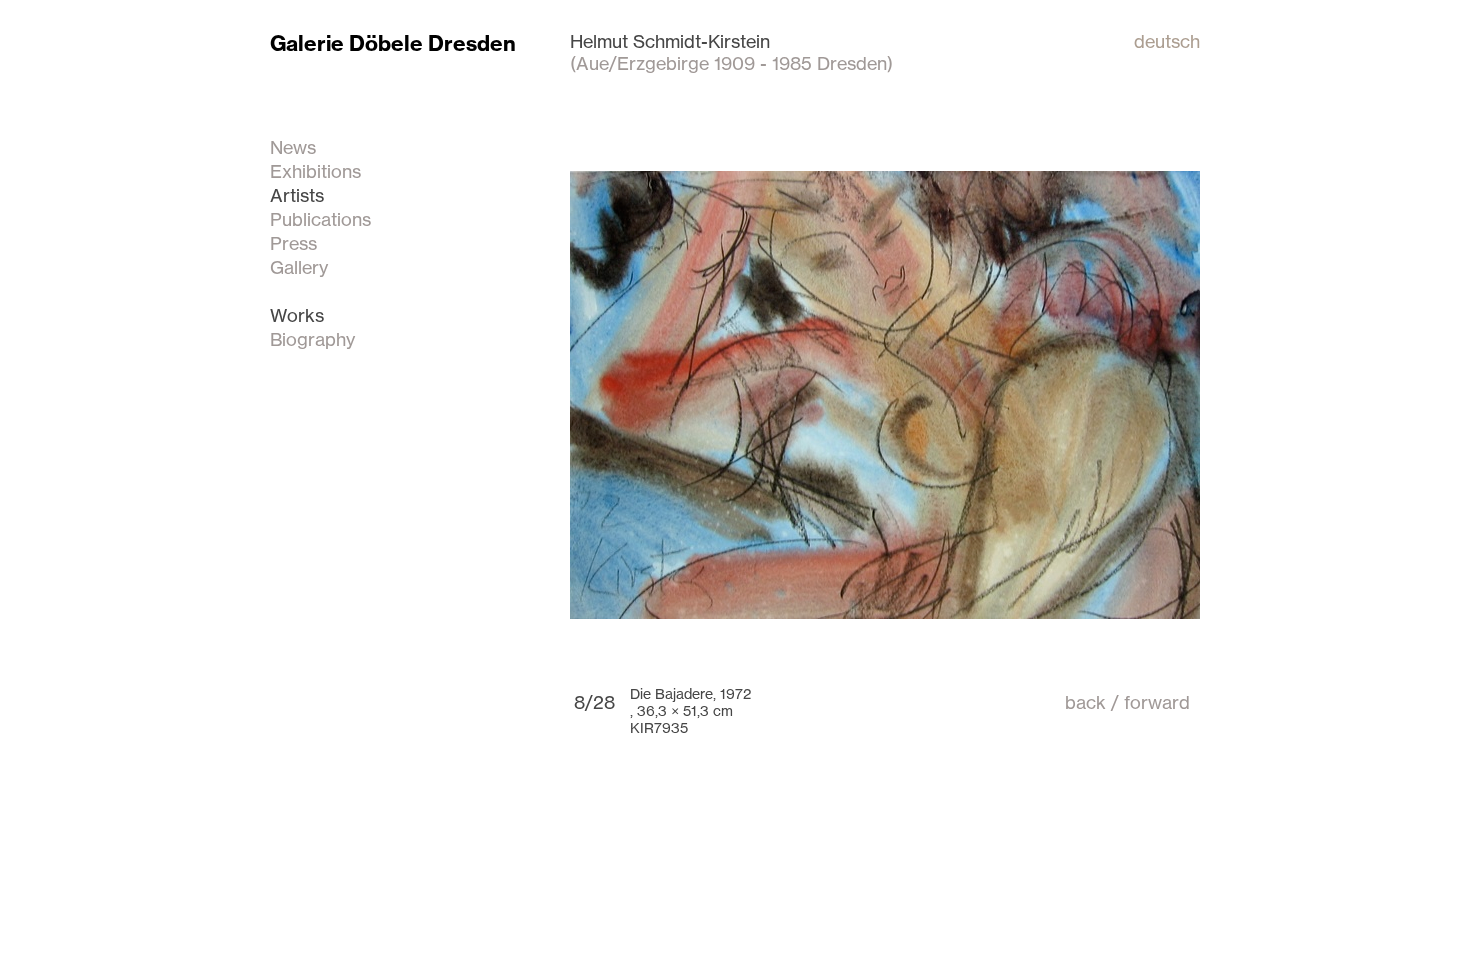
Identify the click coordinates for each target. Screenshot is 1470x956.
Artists (297, 195)
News (293, 147)
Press (293, 243)
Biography (312, 339)
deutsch (1167, 41)
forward (1157, 702)
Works (297, 315)
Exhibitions (315, 171)
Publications (320, 219)
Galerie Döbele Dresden (393, 43)
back (1085, 702)
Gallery (299, 267)
